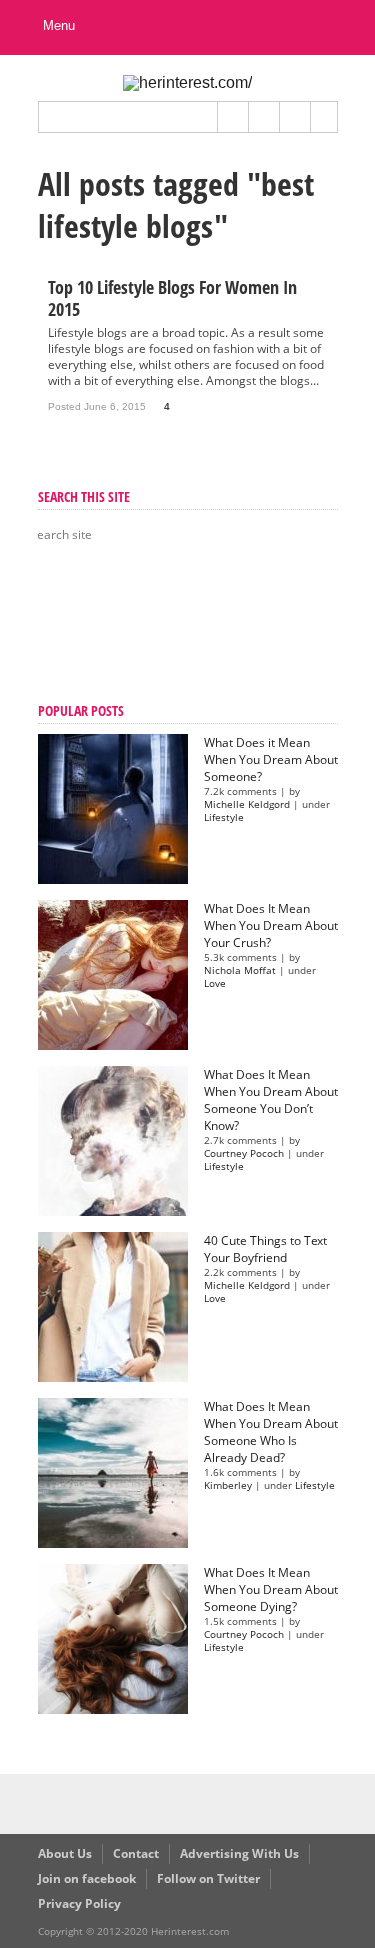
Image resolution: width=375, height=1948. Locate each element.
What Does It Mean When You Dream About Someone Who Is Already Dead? (271, 1432)
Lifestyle (224, 817)
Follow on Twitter (208, 1878)
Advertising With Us (239, 1853)
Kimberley (228, 1485)
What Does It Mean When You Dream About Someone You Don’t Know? (271, 1100)
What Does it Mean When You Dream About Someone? (271, 759)
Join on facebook (87, 1878)
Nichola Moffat (240, 970)
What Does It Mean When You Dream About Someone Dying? (271, 1589)
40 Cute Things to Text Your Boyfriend (265, 1249)
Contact (136, 1853)
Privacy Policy (79, 1903)
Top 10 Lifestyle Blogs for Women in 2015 (172, 298)
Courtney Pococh (244, 1153)
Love (215, 983)
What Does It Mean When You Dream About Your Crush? (271, 925)
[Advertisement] (138, 625)
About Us (65, 1853)
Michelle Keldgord (247, 804)
